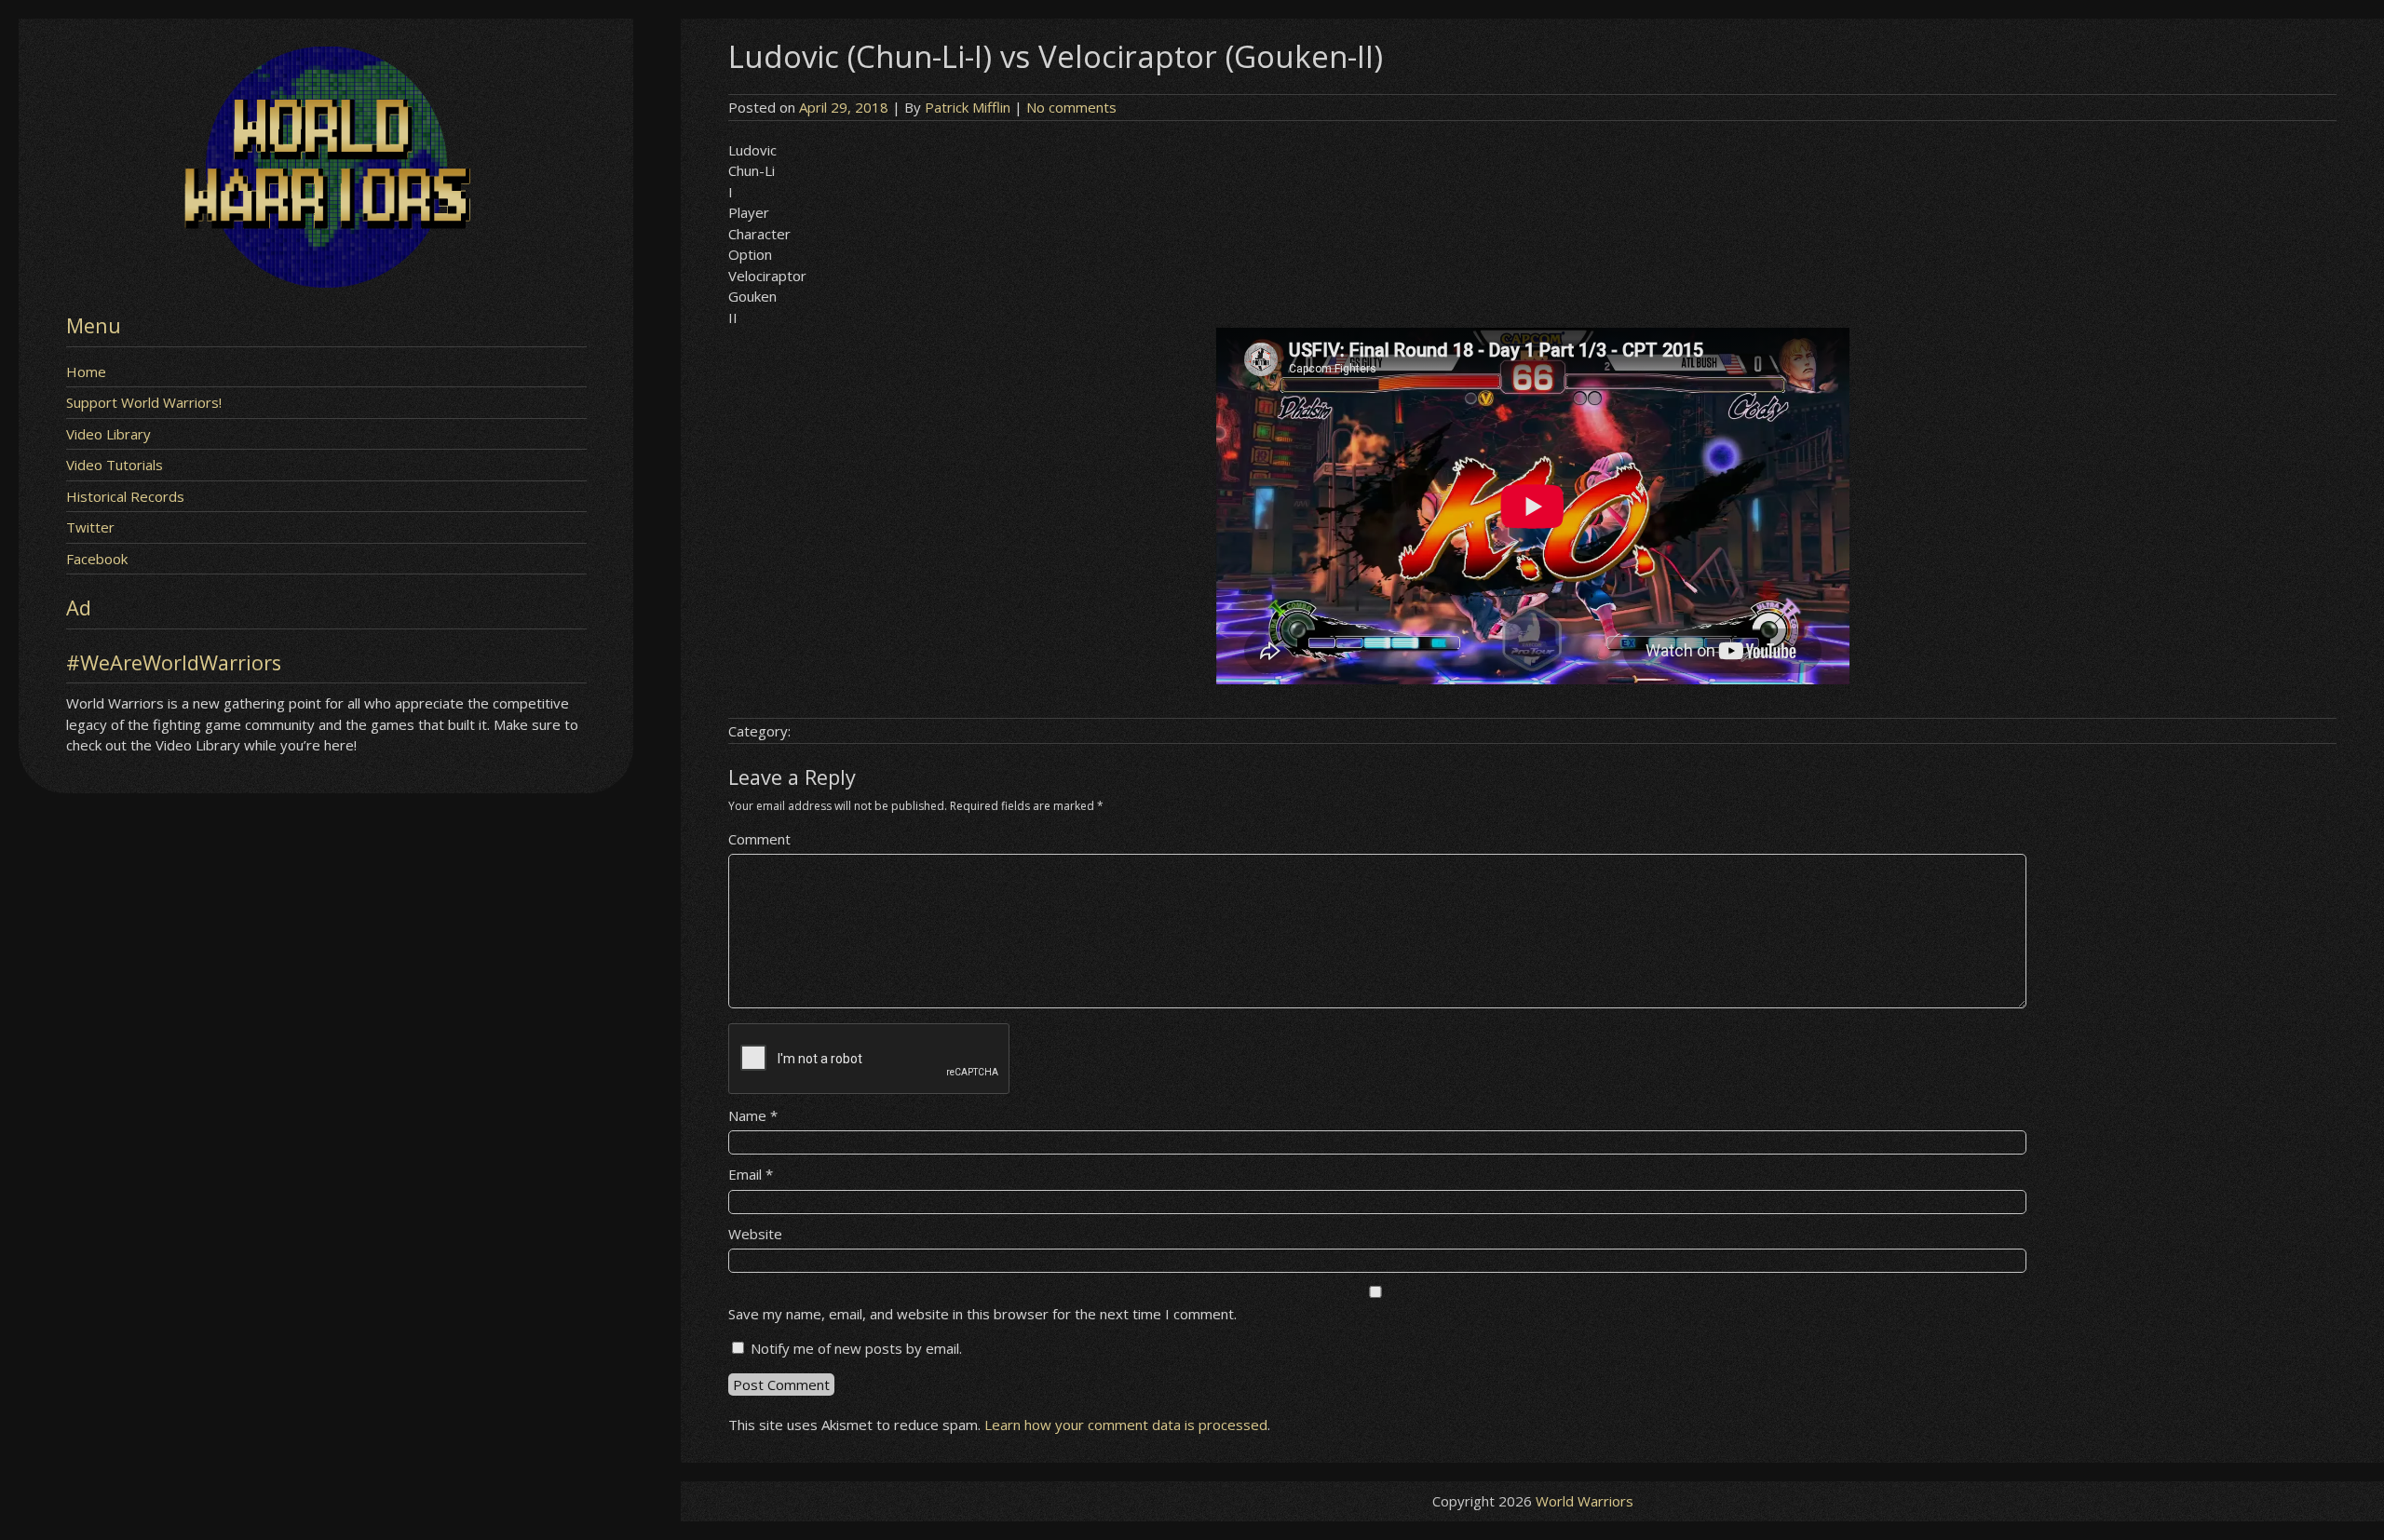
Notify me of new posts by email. (856, 1348)
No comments (1071, 107)
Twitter (90, 527)
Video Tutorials (115, 465)
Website (755, 1234)
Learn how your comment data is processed (1126, 1425)
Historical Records (125, 496)
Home (86, 371)
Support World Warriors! (144, 402)
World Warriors (1585, 1501)
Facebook (97, 559)
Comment (759, 839)
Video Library (108, 434)
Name (753, 1115)
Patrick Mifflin (968, 107)
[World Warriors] (326, 282)
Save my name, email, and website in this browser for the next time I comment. (982, 1314)
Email (751, 1174)
